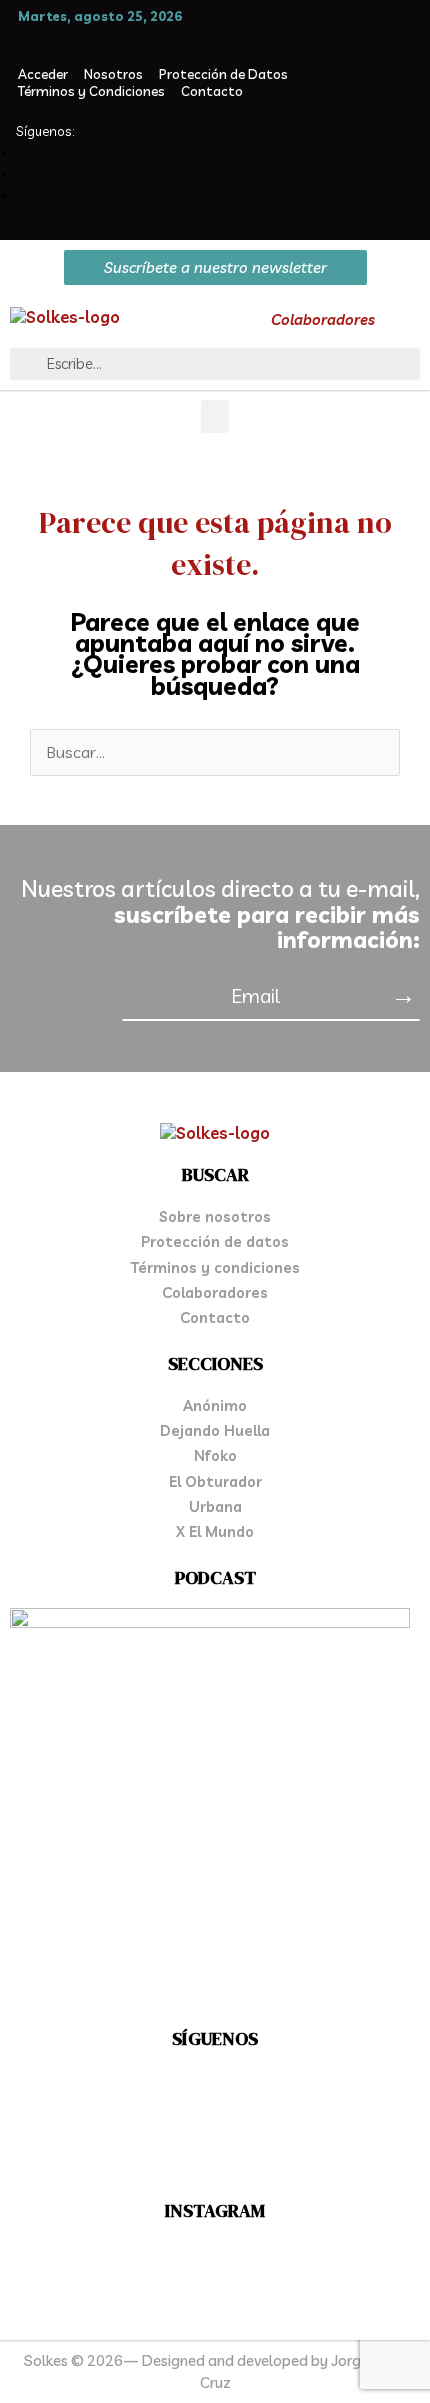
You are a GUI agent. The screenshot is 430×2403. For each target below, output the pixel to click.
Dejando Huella (215, 1430)
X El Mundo (215, 1531)
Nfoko (215, 1455)
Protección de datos (215, 1241)
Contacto (212, 91)
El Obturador (215, 1481)
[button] (215, 416)
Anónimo (215, 1405)
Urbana (215, 1506)
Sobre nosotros (215, 1216)
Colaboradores (323, 319)
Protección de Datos (223, 74)
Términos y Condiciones (91, 91)
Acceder (43, 74)
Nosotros (113, 74)
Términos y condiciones (215, 1267)
